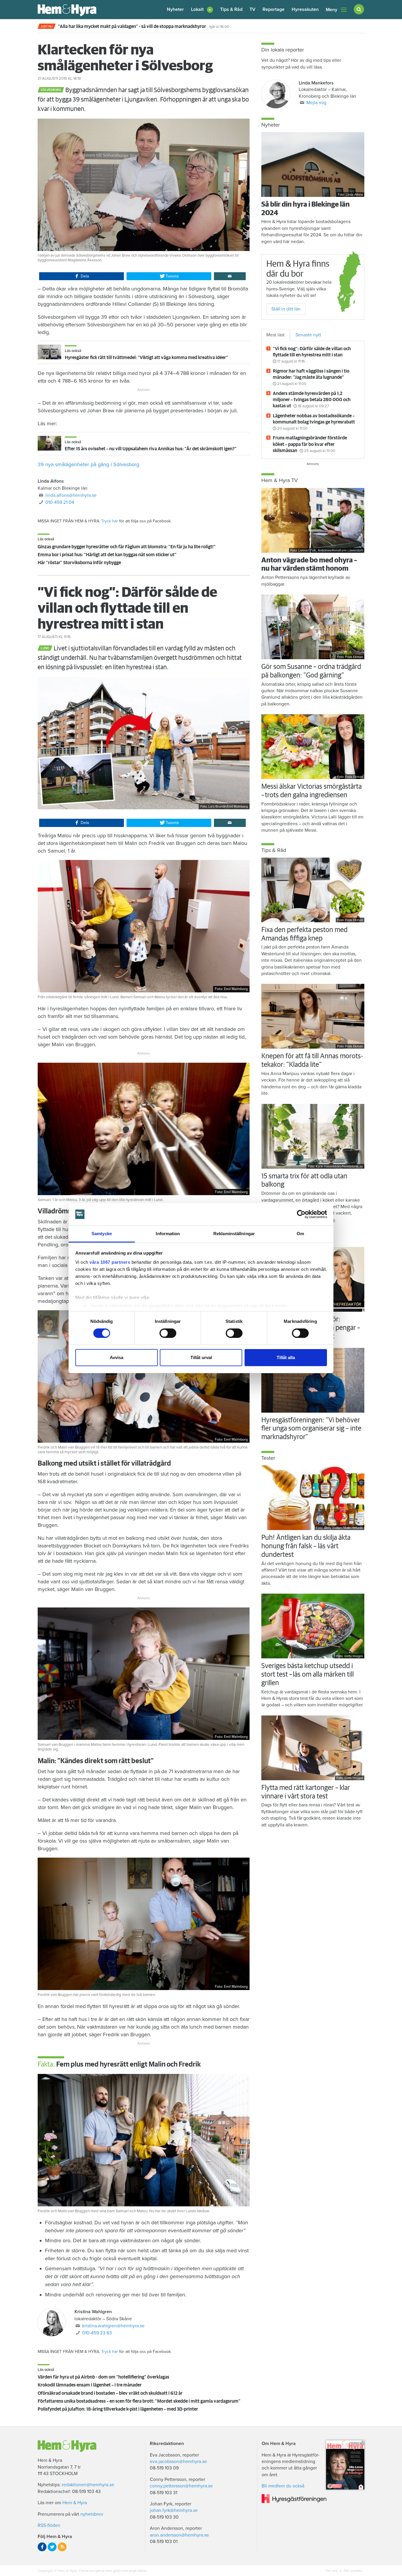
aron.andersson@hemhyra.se (179, 2535)
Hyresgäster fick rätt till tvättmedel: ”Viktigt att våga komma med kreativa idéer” (146, 358)
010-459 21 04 (60, 502)
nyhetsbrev (92, 2514)
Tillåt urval (201, 1357)
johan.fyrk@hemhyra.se (174, 2510)
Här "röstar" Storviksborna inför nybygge (79, 563)
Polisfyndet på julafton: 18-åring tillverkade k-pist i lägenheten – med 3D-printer (118, 2409)
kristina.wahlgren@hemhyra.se (113, 2326)
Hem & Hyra (75, 2503)
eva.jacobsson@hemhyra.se (178, 2462)
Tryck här (110, 521)
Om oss (332, 2571)
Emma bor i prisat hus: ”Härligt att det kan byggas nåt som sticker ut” (107, 555)
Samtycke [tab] (102, 1234)
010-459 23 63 (97, 2333)
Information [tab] (168, 1234)
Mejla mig (316, 103)
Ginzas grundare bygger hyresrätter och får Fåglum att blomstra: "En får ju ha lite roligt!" (127, 547)
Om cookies (353, 2571)
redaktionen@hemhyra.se (88, 2485)
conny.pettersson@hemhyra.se (181, 2486)
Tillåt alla (286, 1357)
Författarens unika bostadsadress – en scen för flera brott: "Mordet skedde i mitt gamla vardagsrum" (139, 2401)
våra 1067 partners (110, 1262)
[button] (202, 10)
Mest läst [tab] (275, 335)
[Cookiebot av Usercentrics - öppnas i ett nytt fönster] (301, 1214)
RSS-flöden (49, 2525)
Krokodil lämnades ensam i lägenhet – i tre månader (90, 2385)
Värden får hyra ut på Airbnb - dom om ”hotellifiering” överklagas (103, 2377)
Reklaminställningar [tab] (234, 1234)
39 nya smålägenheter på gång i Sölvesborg (88, 464)
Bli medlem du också (283, 2486)
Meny (332, 10)
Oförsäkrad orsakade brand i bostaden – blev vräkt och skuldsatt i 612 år (110, 2393)
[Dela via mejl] (230, 276)
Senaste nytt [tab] (308, 335)
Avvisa (117, 1357)
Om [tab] (300, 1234)
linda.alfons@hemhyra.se (71, 495)
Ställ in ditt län (286, 309)
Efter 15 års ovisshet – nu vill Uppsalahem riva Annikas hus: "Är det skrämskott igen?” (151, 449)
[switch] (168, 1333)
